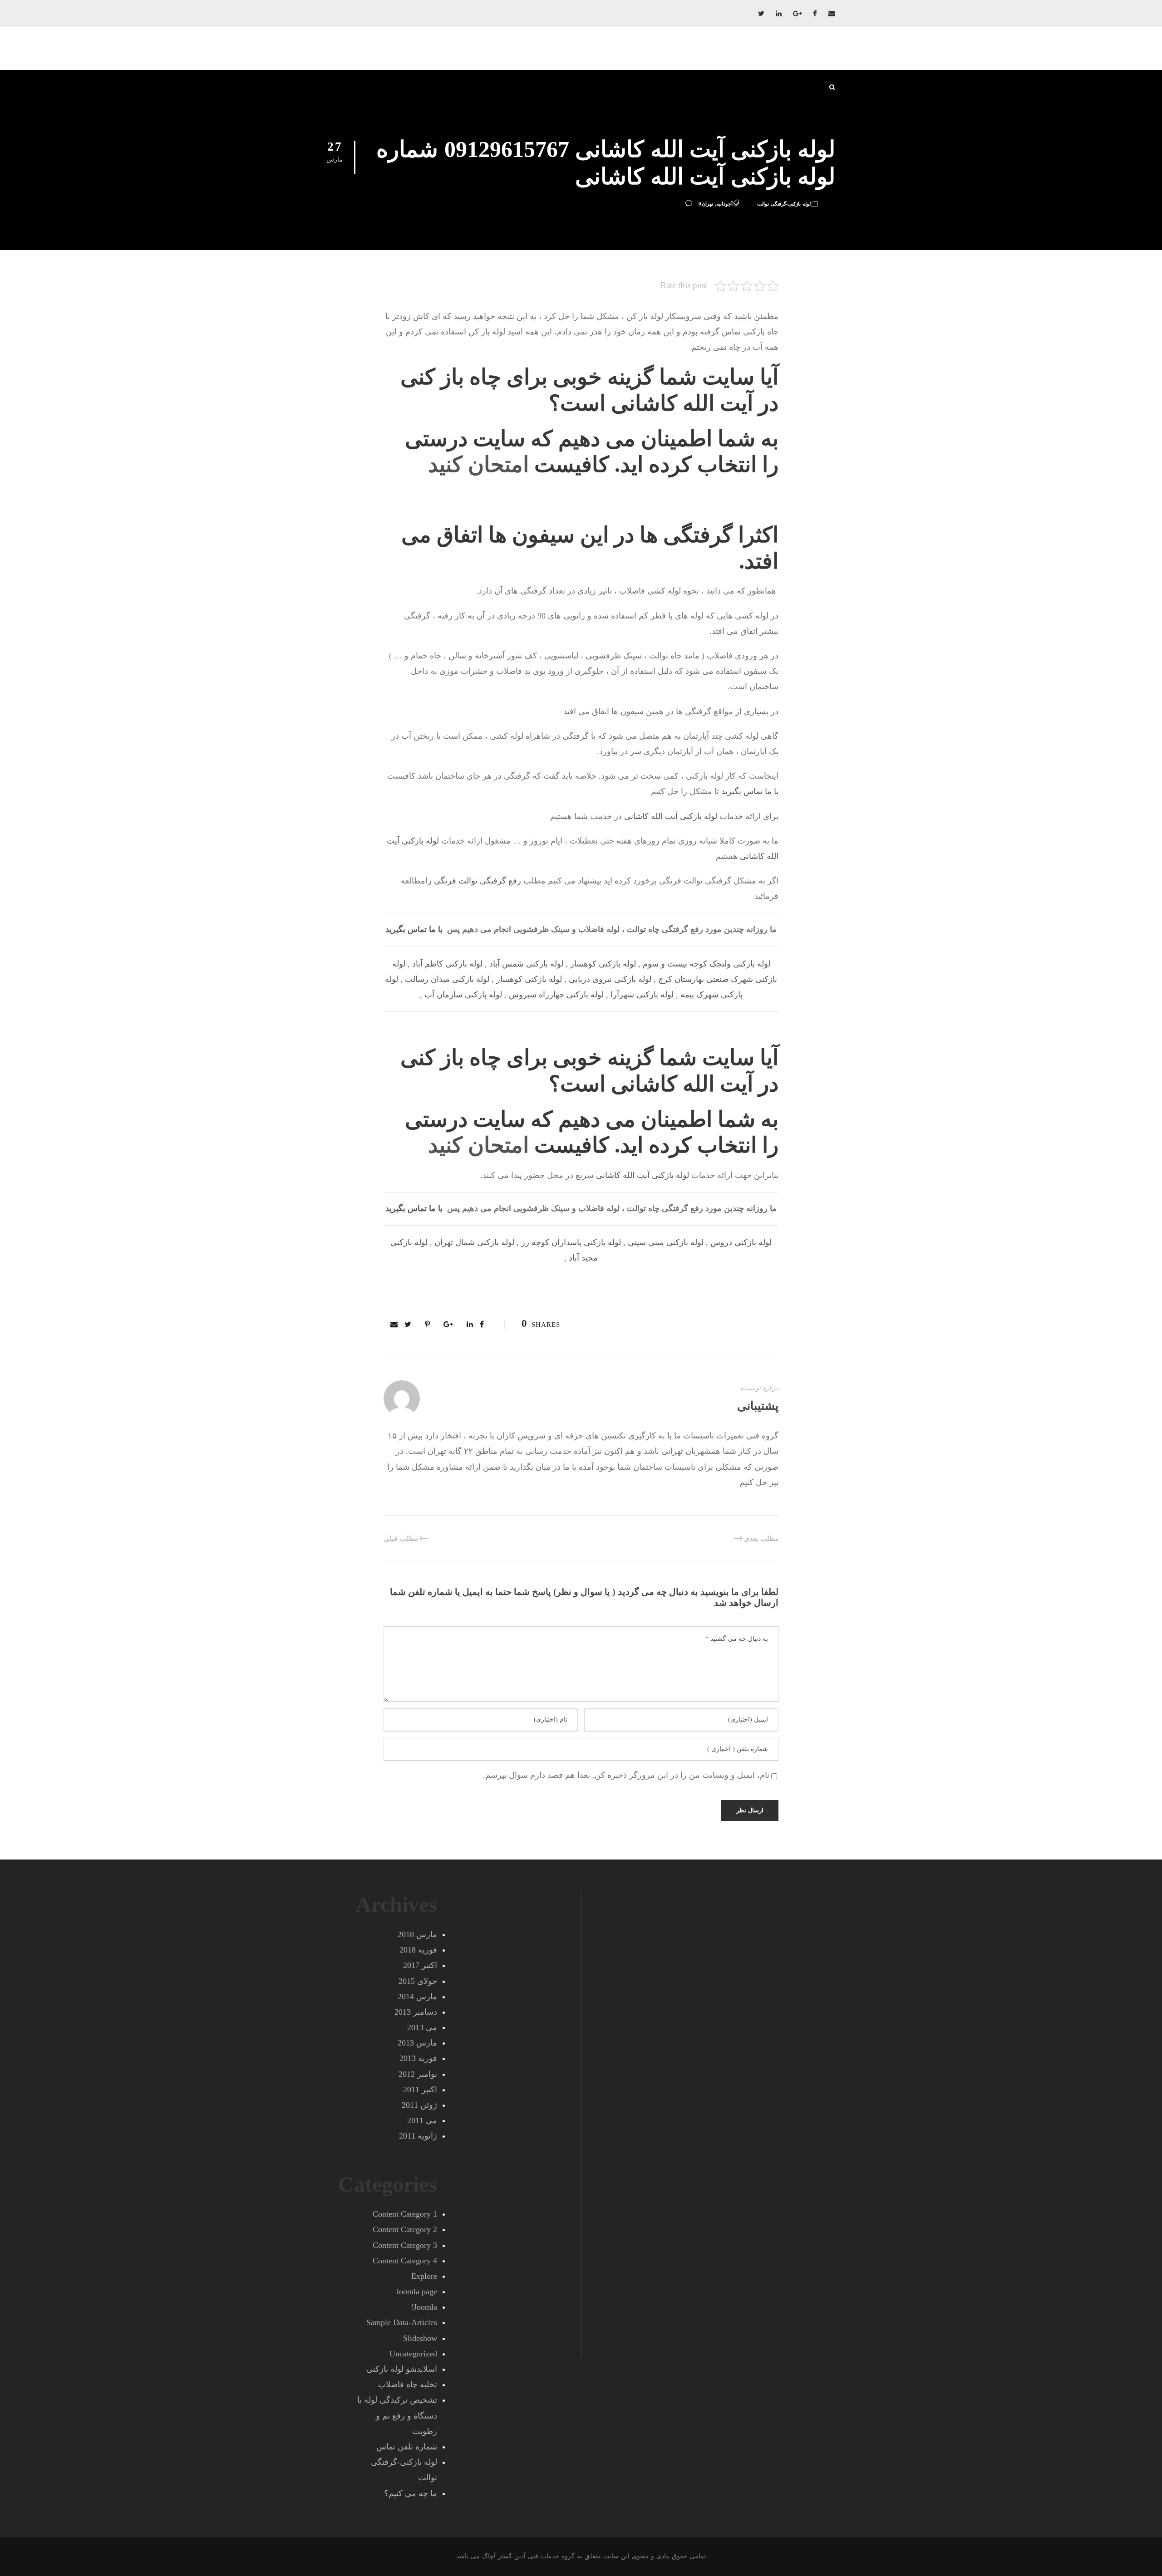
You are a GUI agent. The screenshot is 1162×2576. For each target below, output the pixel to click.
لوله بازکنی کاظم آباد (447, 964)
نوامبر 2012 (418, 2074)
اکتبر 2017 (420, 1965)
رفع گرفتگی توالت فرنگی (478, 881)
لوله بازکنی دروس (741, 1242)
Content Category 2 (405, 2229)
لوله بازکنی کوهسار (603, 964)
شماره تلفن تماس (407, 2447)
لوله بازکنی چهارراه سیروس (556, 995)
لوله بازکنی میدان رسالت (447, 979)
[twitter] (761, 14)
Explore (424, 2276)
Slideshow (420, 2338)
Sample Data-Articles (402, 2322)
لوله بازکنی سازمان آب (463, 995)
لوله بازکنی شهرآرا (642, 995)
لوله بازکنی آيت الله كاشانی (671, 816)
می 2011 (422, 2120)
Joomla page (416, 2291)
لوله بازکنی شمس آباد (526, 964)
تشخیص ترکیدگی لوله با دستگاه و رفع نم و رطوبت (397, 2415)
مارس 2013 (417, 2043)
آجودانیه (724, 204)
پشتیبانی (758, 1406)
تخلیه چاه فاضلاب (408, 2385)
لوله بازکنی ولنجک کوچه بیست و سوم (707, 964)
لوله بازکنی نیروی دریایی (610, 979)
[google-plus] (797, 14)
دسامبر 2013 (416, 2012)
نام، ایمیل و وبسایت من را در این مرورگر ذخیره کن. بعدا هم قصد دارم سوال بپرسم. (626, 1775)
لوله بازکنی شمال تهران (474, 1242)
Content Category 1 (405, 2214)
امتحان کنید (478, 464)
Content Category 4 (405, 2261)
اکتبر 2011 (420, 2090)
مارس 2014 (417, 1997)
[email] (832, 14)
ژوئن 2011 (419, 2105)
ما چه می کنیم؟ (411, 2493)
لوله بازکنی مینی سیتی (666, 1242)
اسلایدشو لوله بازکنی (402, 2369)
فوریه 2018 (418, 1950)
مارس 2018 (417, 1934)
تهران (707, 204)
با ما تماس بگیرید (750, 791)
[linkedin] (779, 14)
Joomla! (424, 2307)
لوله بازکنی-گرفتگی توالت (784, 204)
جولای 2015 (418, 1981)
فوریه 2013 (418, 2058)
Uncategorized (413, 2354)
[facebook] (815, 14)
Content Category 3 (405, 2245)
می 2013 (422, 2027)
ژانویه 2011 (418, 2136)
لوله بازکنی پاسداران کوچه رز (571, 1242)
